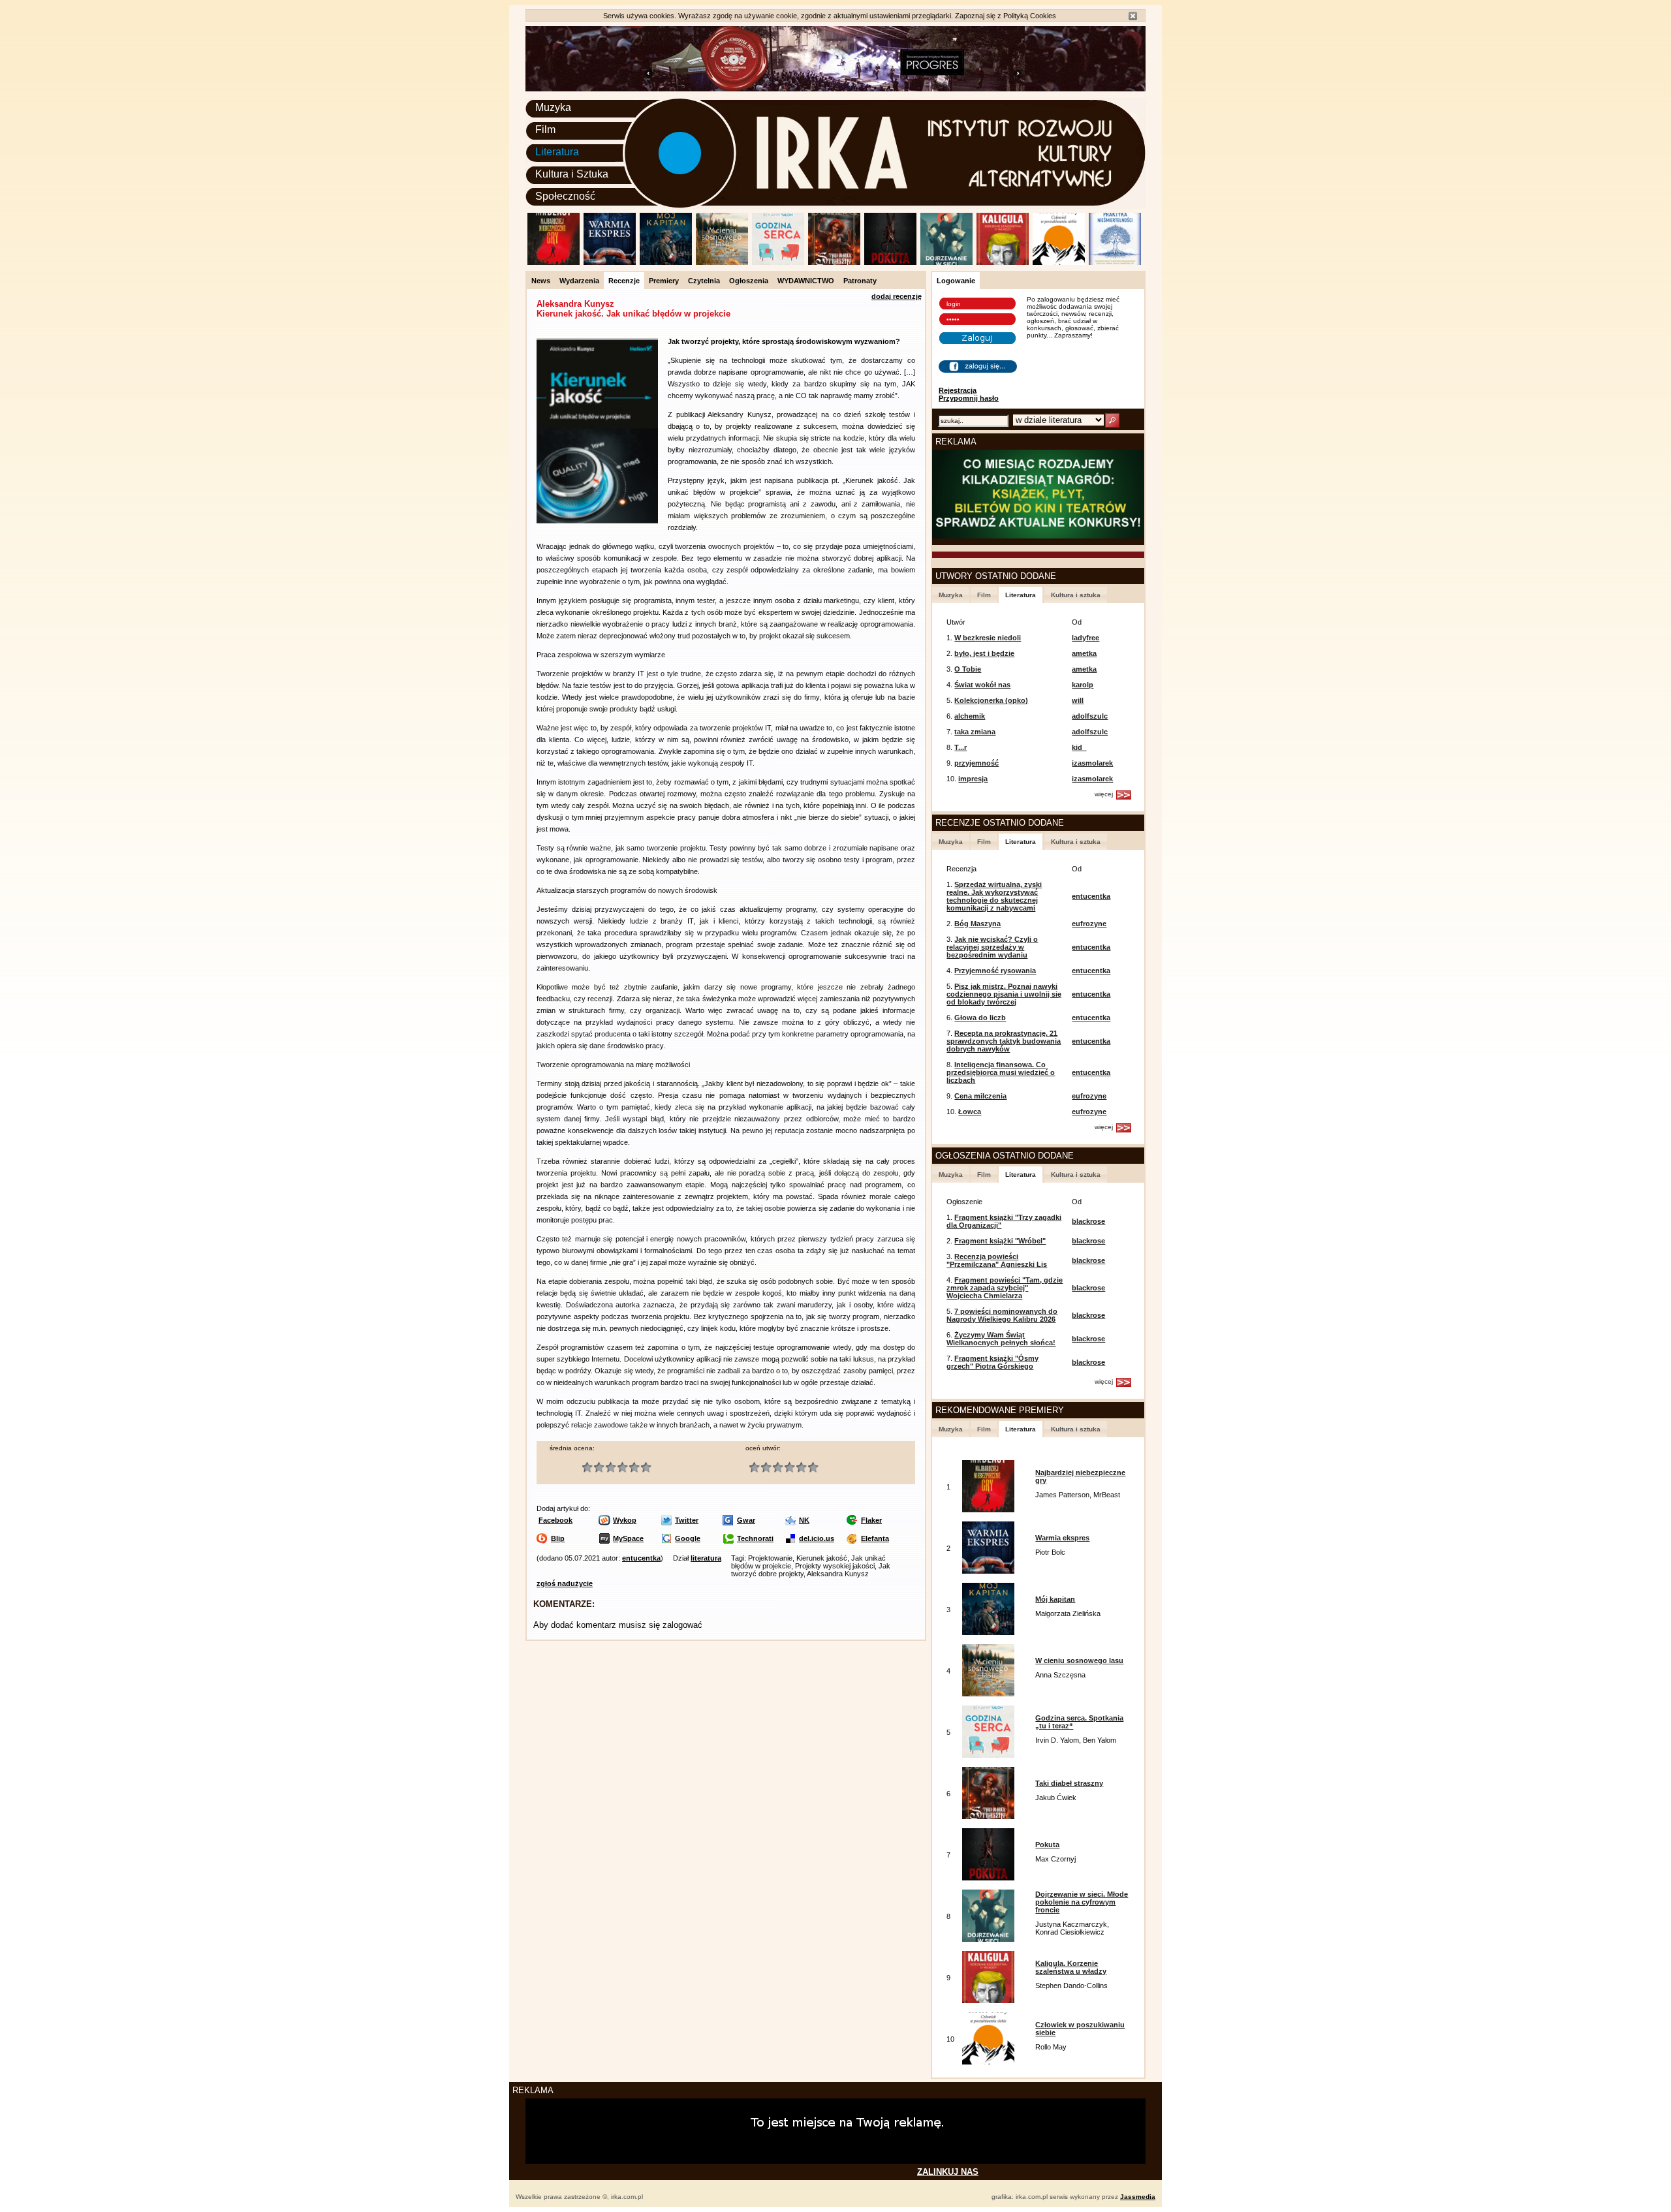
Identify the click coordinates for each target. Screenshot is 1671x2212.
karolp (1083, 685)
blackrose (1088, 1221)
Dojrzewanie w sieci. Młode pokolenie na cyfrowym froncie (1082, 1902)
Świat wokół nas (982, 685)
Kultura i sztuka (1076, 595)
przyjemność (976, 763)
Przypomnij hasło (969, 398)
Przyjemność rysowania (995, 971)
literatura (706, 1558)
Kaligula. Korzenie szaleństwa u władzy (1071, 1967)
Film (545, 130)
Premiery (664, 281)
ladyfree (1085, 638)
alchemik (970, 716)
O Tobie (968, 669)
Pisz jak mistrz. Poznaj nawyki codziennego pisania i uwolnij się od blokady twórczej (1004, 994)
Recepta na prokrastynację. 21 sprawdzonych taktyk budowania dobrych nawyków (1004, 1041)
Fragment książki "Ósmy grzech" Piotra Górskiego (992, 1362)
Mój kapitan (1055, 1599)
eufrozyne (1089, 924)
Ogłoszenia (749, 281)
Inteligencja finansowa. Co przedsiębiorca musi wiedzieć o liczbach (1001, 1072)
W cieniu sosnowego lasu (1079, 1660)
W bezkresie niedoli (988, 638)
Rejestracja (958, 390)
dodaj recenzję (897, 296)
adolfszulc (1090, 716)
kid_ (1079, 747)
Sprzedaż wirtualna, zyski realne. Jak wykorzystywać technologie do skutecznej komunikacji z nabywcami (994, 896)
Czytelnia (704, 281)
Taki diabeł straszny (1069, 1783)
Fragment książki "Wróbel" (1000, 1241)
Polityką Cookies (1030, 16)
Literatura (557, 152)
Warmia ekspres (1062, 1538)
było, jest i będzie (984, 653)
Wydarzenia (579, 281)
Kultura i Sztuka (572, 174)
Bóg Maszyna (977, 924)
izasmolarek (1092, 763)
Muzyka (553, 107)
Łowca (970, 1112)
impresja (973, 779)
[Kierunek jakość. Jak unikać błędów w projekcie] (597, 522)
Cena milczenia (980, 1096)
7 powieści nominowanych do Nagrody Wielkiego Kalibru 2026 (1002, 1315)
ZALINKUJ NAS (948, 2172)
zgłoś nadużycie (565, 1583)
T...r (960, 747)
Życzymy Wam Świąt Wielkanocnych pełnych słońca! (1001, 1339)
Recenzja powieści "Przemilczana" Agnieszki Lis (997, 1260)
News (541, 281)
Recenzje (624, 281)
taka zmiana (975, 732)
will (1078, 700)
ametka (1084, 653)
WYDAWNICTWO (806, 281)
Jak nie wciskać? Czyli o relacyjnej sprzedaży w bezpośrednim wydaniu (992, 947)
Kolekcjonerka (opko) (991, 700)
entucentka (641, 1558)
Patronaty (860, 281)
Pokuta (1047, 1845)
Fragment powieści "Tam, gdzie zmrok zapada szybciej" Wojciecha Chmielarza (1005, 1288)
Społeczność (565, 196)
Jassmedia (1138, 2197)
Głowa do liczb (980, 1018)
